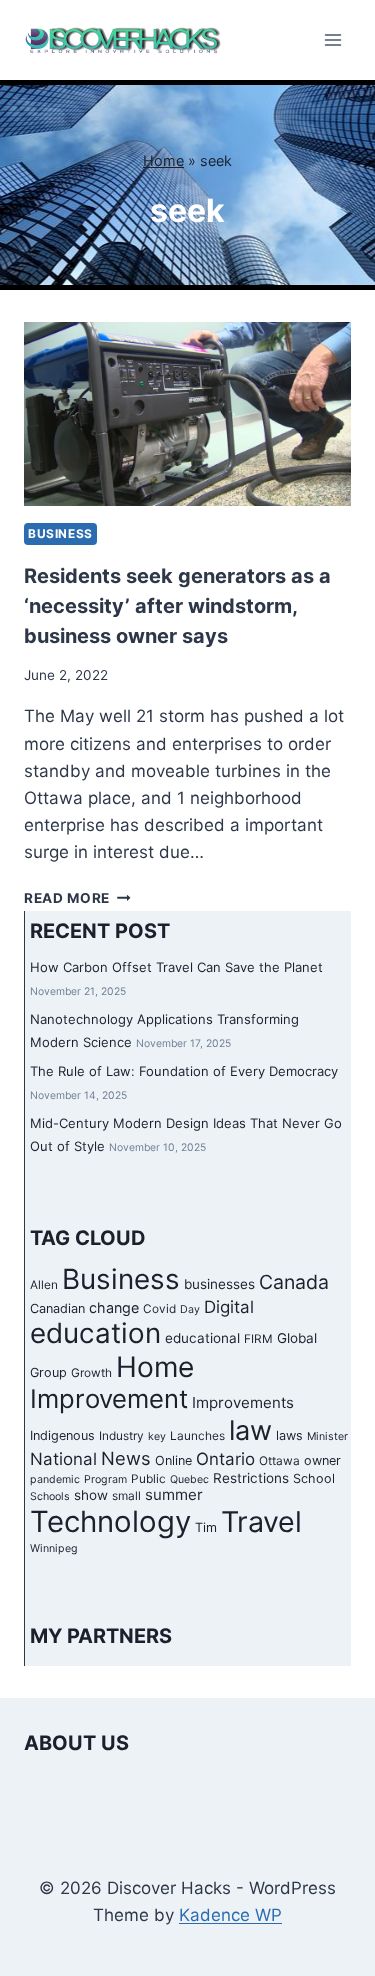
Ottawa (279, 1461)
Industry (121, 1436)
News (126, 1458)
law (250, 1430)
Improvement (109, 1398)
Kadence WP (230, 1915)
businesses (219, 1284)
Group (48, 1372)
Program (105, 1479)
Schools (50, 1496)
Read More (77, 898)
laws (289, 1435)
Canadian (57, 1308)
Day (190, 1309)
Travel (261, 1521)
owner (322, 1460)
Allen (44, 1285)
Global (297, 1338)
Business (60, 533)
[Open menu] (332, 39)
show (91, 1495)
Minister (327, 1436)
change (114, 1307)
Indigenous (62, 1435)
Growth (91, 1373)
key (157, 1436)
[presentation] (187, 414)
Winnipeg (54, 1548)
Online (173, 1460)
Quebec (189, 1479)
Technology (110, 1521)
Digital (229, 1307)
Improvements (243, 1402)
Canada (294, 1282)
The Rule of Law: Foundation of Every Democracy (184, 1071)
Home (163, 160)
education (95, 1333)
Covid (159, 1309)
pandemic (55, 1479)
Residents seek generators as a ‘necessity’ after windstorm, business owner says (177, 606)
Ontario (225, 1459)
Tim (206, 1527)
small (126, 1496)
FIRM (258, 1339)
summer (174, 1494)
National (63, 1459)
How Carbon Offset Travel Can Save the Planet (176, 967)
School (314, 1478)
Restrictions (251, 1478)
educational (202, 1338)
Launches (197, 1436)
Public (148, 1479)
